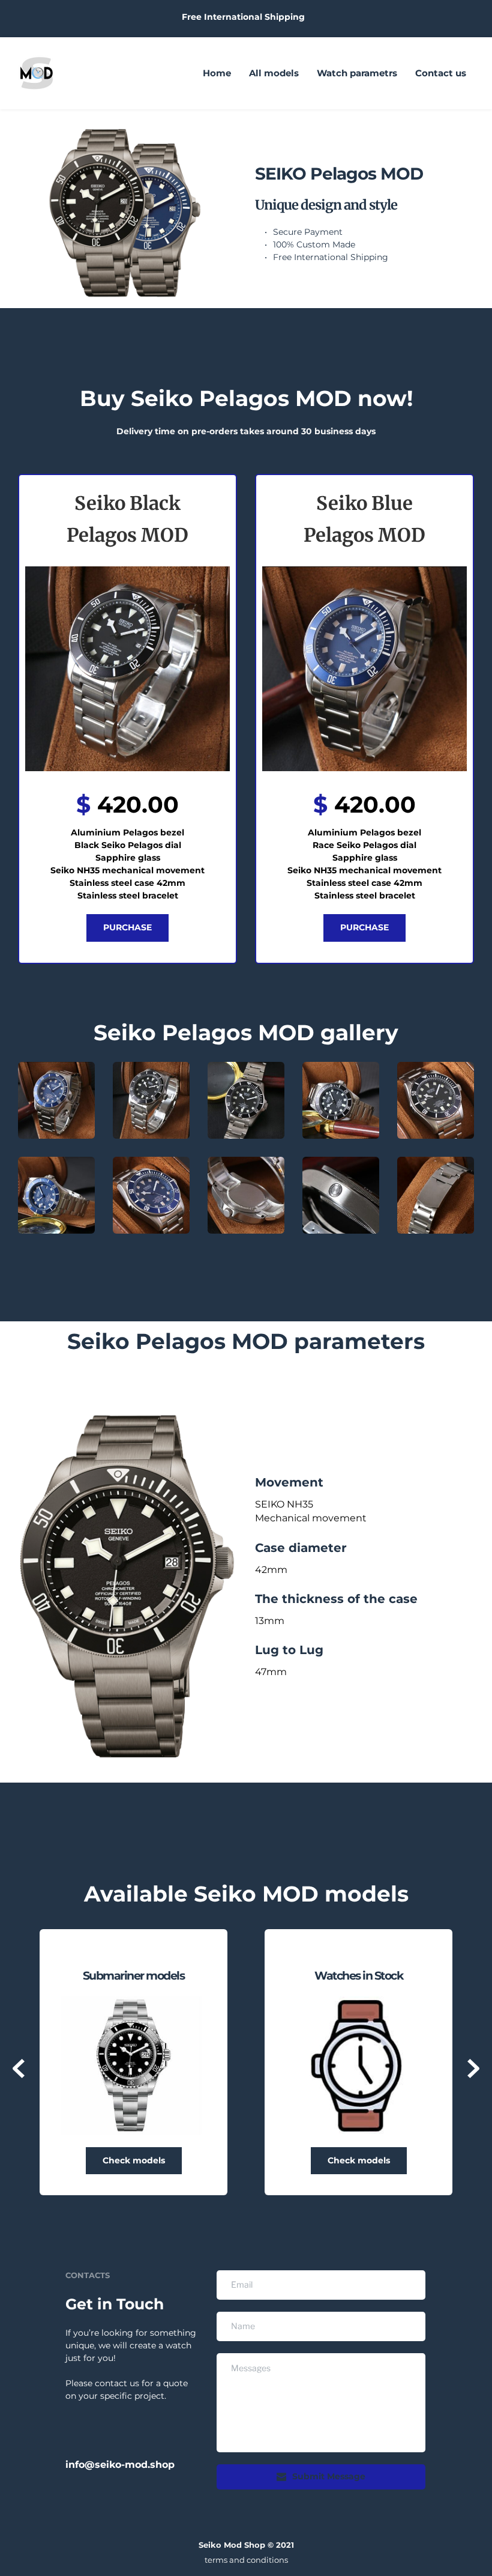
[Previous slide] (19, 2068)
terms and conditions (246, 2560)
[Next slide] (473, 2068)
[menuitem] (217, 73)
